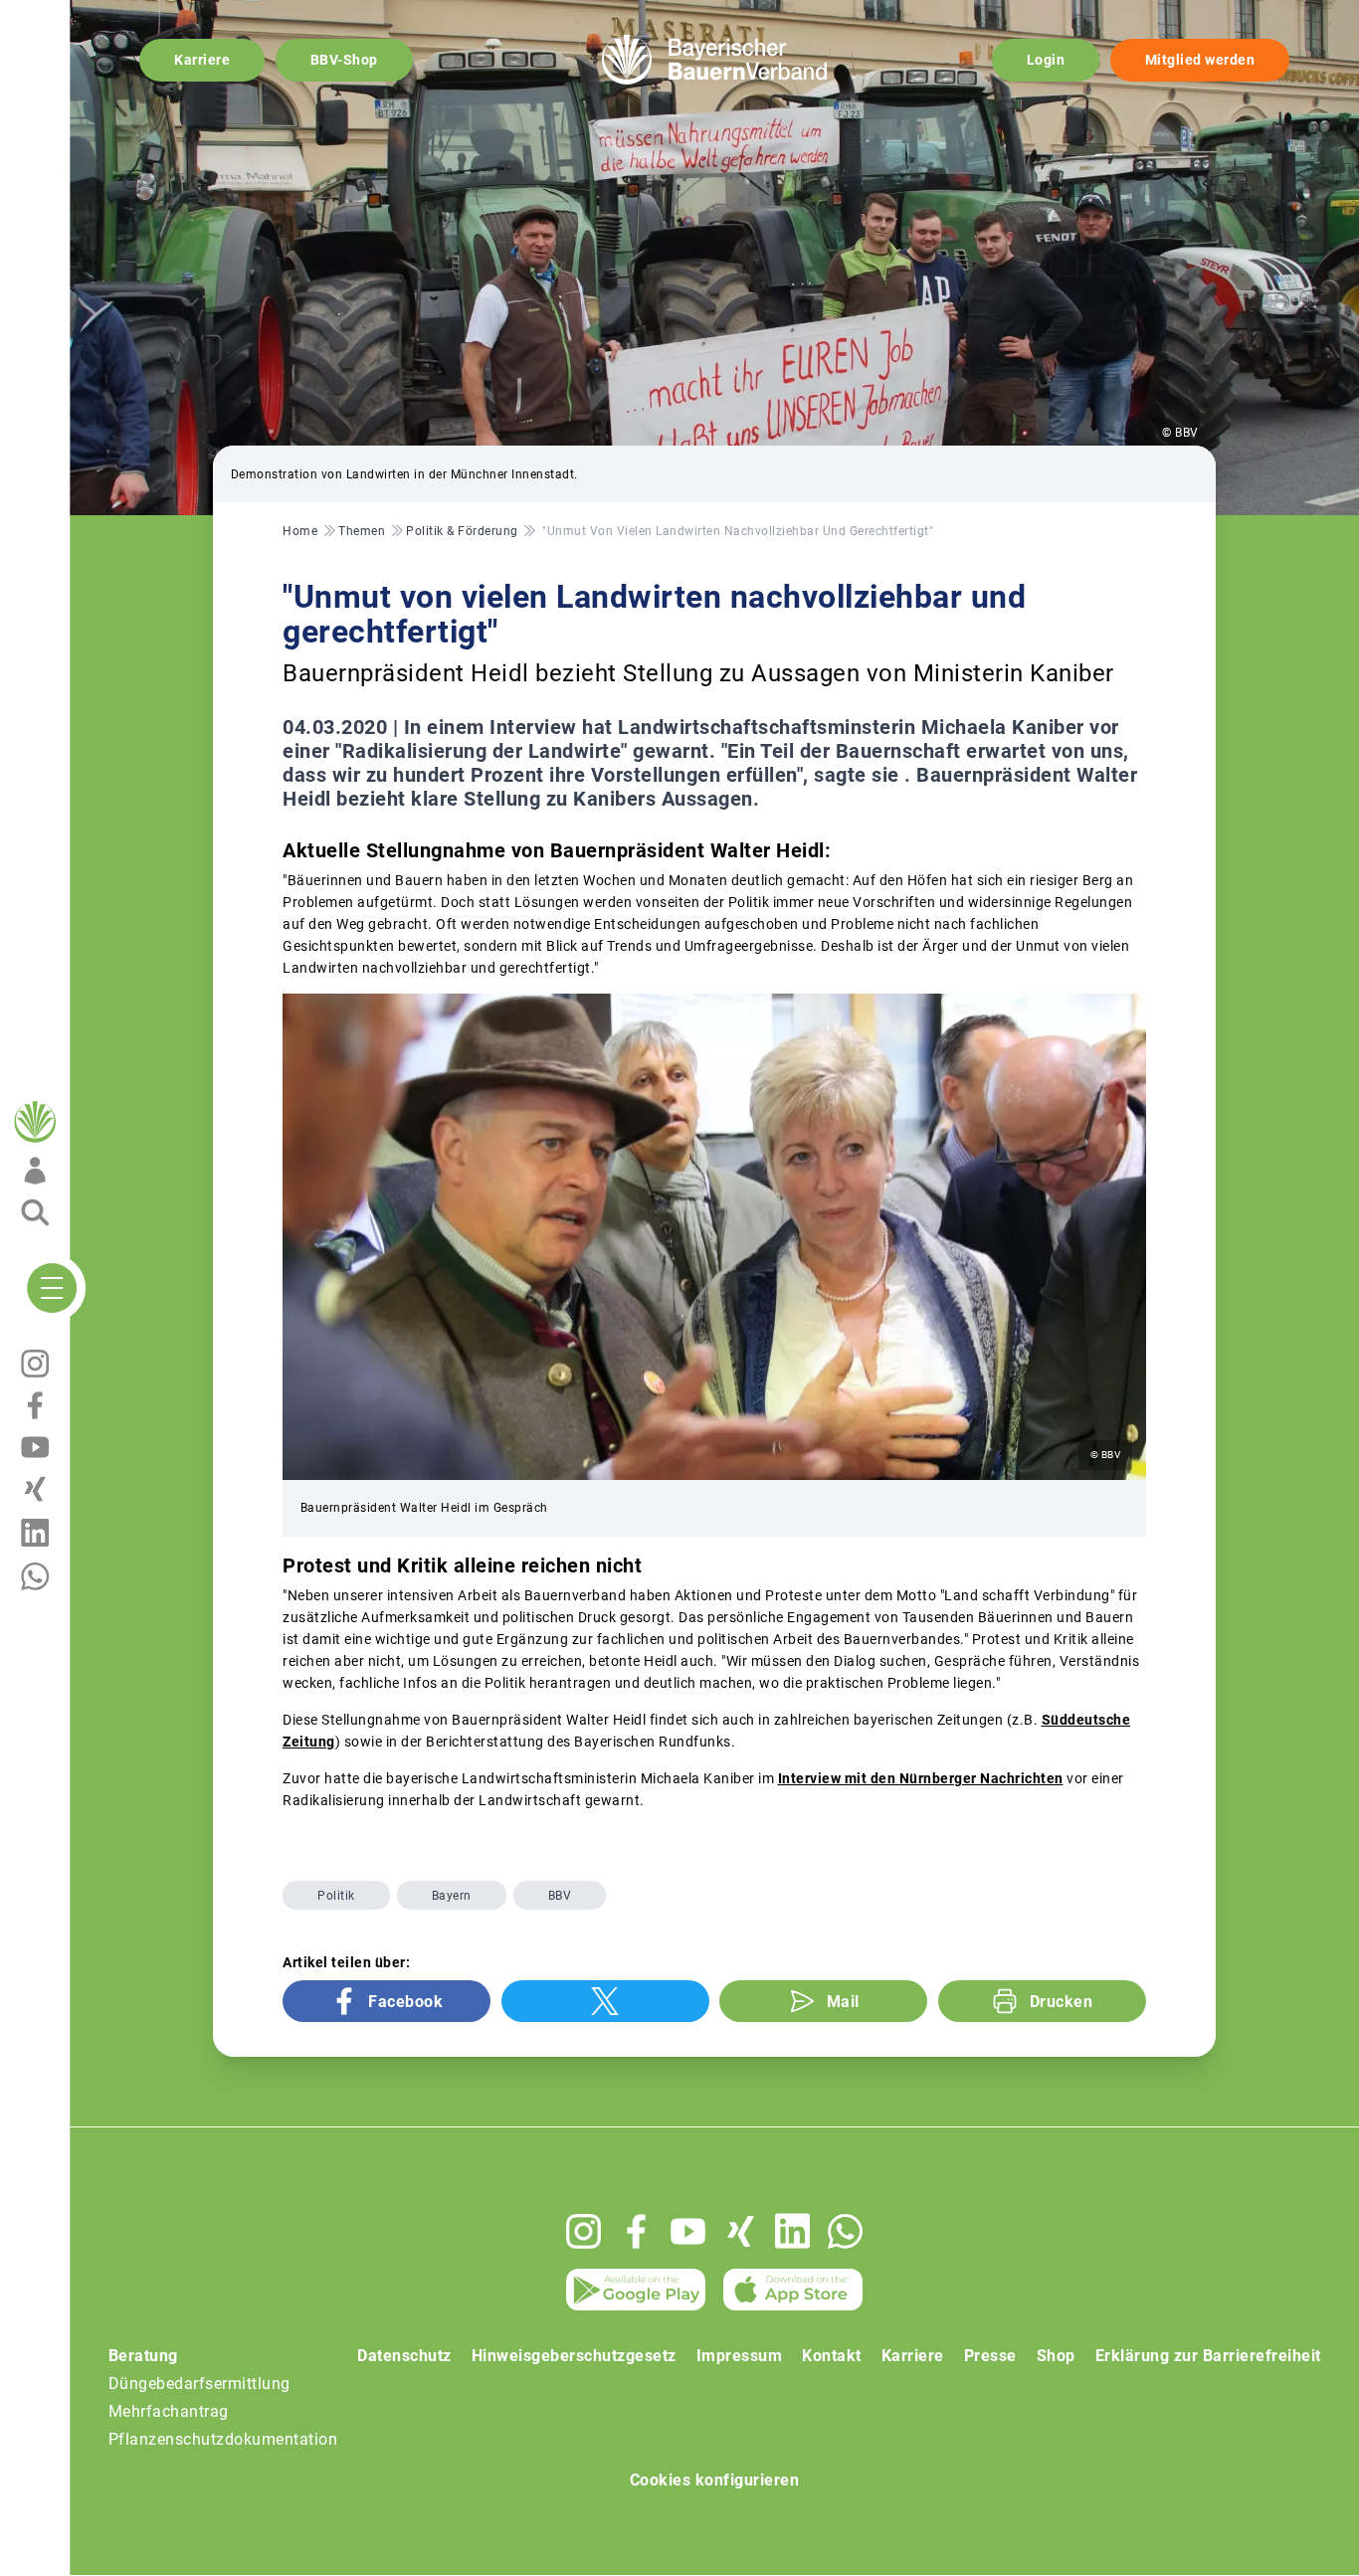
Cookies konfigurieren (715, 2480)
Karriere (202, 60)
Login (1046, 60)
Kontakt (832, 2356)
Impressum (740, 2356)
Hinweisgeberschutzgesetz (574, 2356)
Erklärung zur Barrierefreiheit (1208, 2356)
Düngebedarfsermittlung (199, 2384)
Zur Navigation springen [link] (85, 16)
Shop (1056, 2356)
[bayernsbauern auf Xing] (741, 2231)
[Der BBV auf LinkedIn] (792, 2231)
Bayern (452, 1896)
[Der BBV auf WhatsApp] (845, 2231)
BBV (560, 1896)
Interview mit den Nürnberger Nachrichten (921, 1778)
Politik (336, 1896)
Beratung (143, 2356)
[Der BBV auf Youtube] (688, 2231)
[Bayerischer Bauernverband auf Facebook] (636, 2231)
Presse (990, 2356)
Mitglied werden (1200, 60)
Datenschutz (404, 2356)
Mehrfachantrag (169, 2411)
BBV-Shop (344, 60)
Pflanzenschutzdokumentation (223, 2439)
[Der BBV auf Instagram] (583, 2231)
